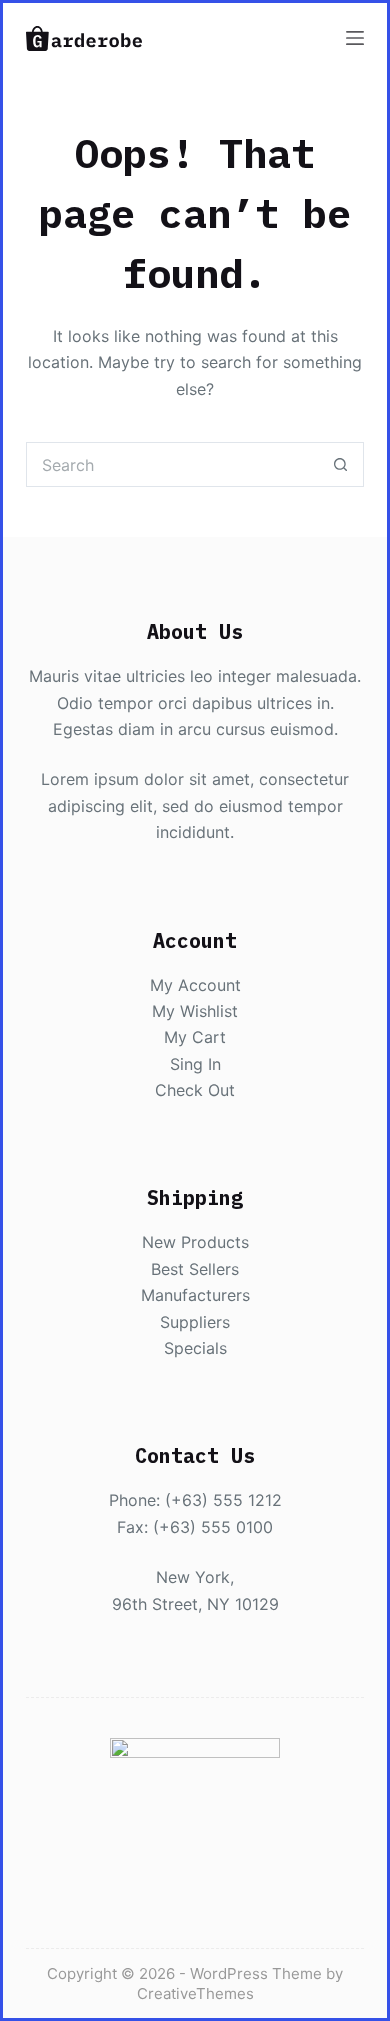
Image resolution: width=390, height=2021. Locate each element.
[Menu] (355, 38)
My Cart (195, 1037)
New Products (195, 1242)
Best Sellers (195, 1269)
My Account (195, 985)
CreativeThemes (195, 1993)
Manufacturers (195, 1295)
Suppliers (195, 1322)
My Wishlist (195, 1011)
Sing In (195, 1064)
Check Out (195, 1090)
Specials (195, 1348)
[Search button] (341, 464)
